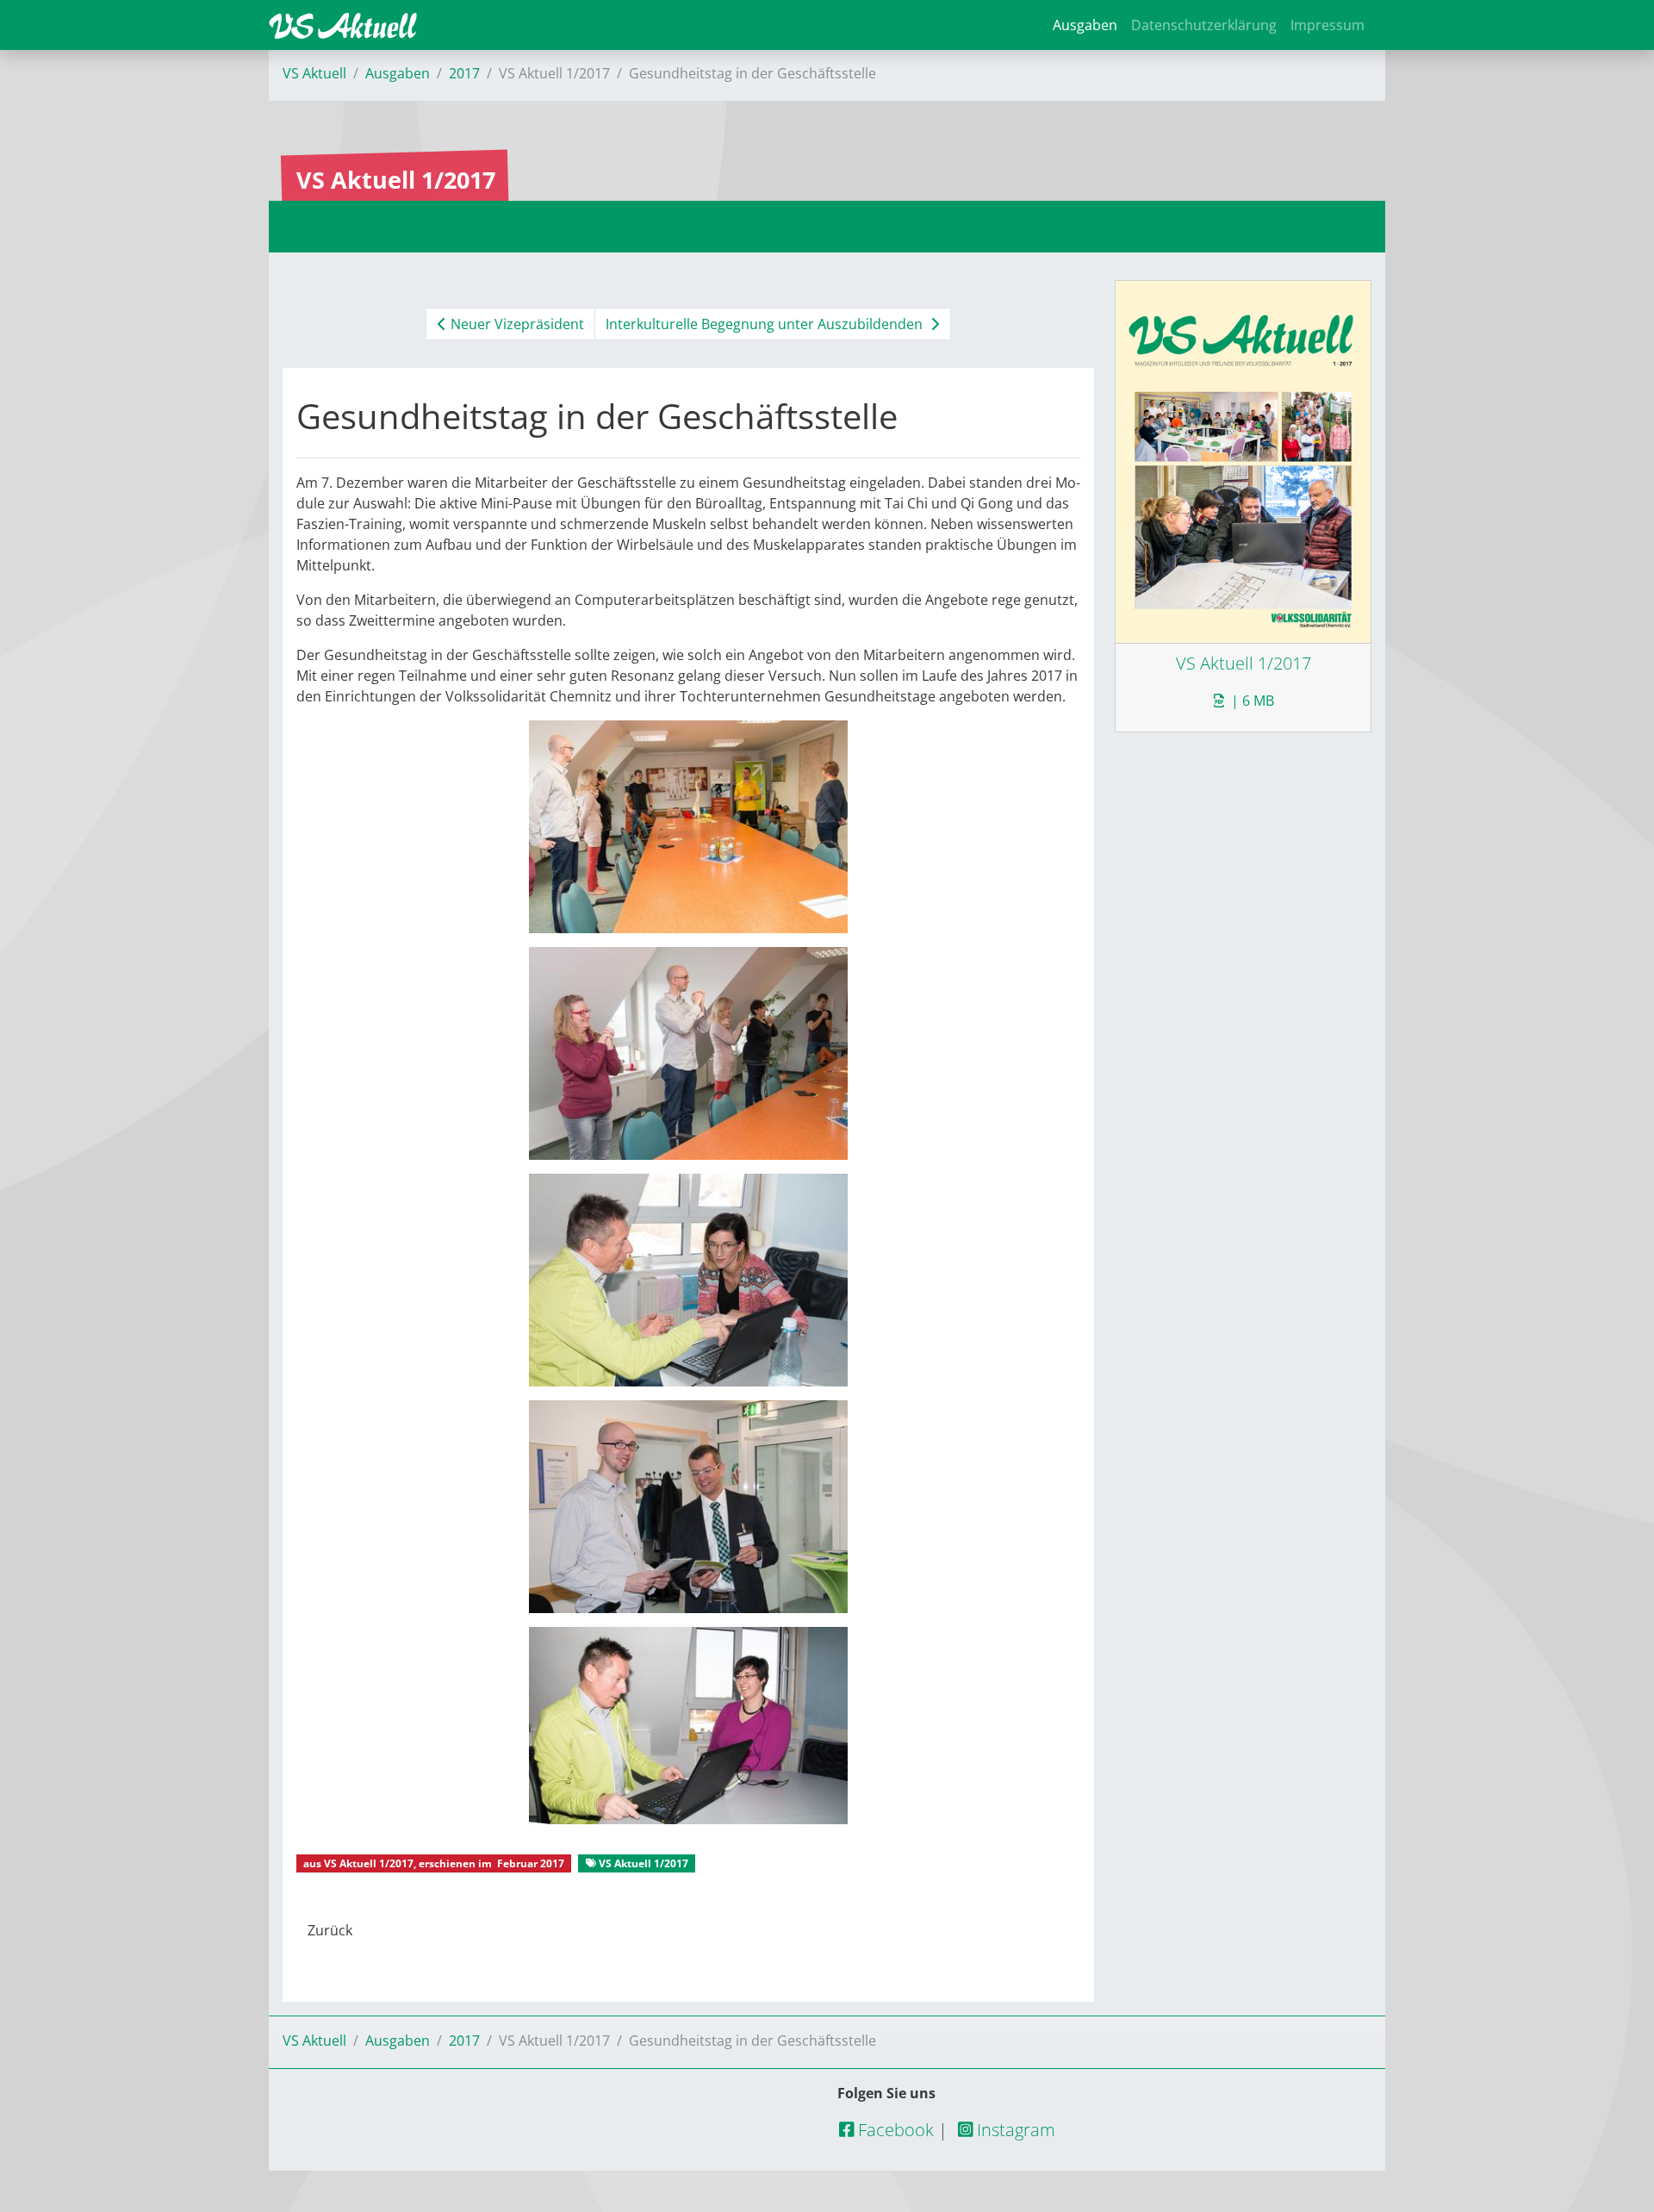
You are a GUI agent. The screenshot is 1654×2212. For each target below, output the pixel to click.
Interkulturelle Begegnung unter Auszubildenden (766, 324)
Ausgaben (1085, 25)
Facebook (894, 2130)
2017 (464, 73)
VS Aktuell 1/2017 (369, 1863)
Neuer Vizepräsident (516, 324)
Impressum (1328, 25)
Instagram (1014, 2130)
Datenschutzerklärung (1204, 25)
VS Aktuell (314, 73)
